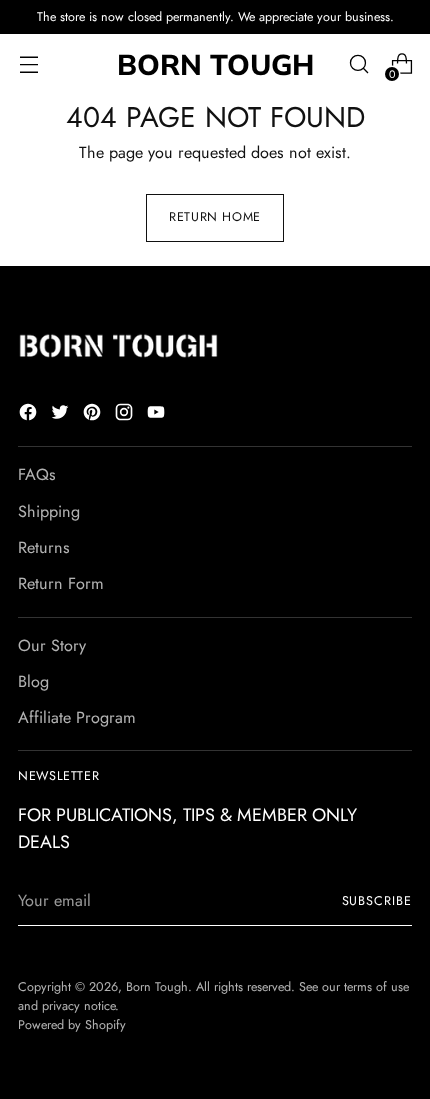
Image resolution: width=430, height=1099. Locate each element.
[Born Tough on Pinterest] (94, 415)
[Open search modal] (358, 64)
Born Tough (157, 987)
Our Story (52, 645)
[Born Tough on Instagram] (126, 415)
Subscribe (377, 901)
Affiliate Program (77, 717)
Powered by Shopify (72, 1025)
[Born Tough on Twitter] (62, 415)
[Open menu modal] (28, 64)
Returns (44, 547)
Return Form (61, 583)
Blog (33, 681)
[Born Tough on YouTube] (158, 415)
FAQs (37, 474)
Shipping (49, 511)
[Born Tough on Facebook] (30, 415)
